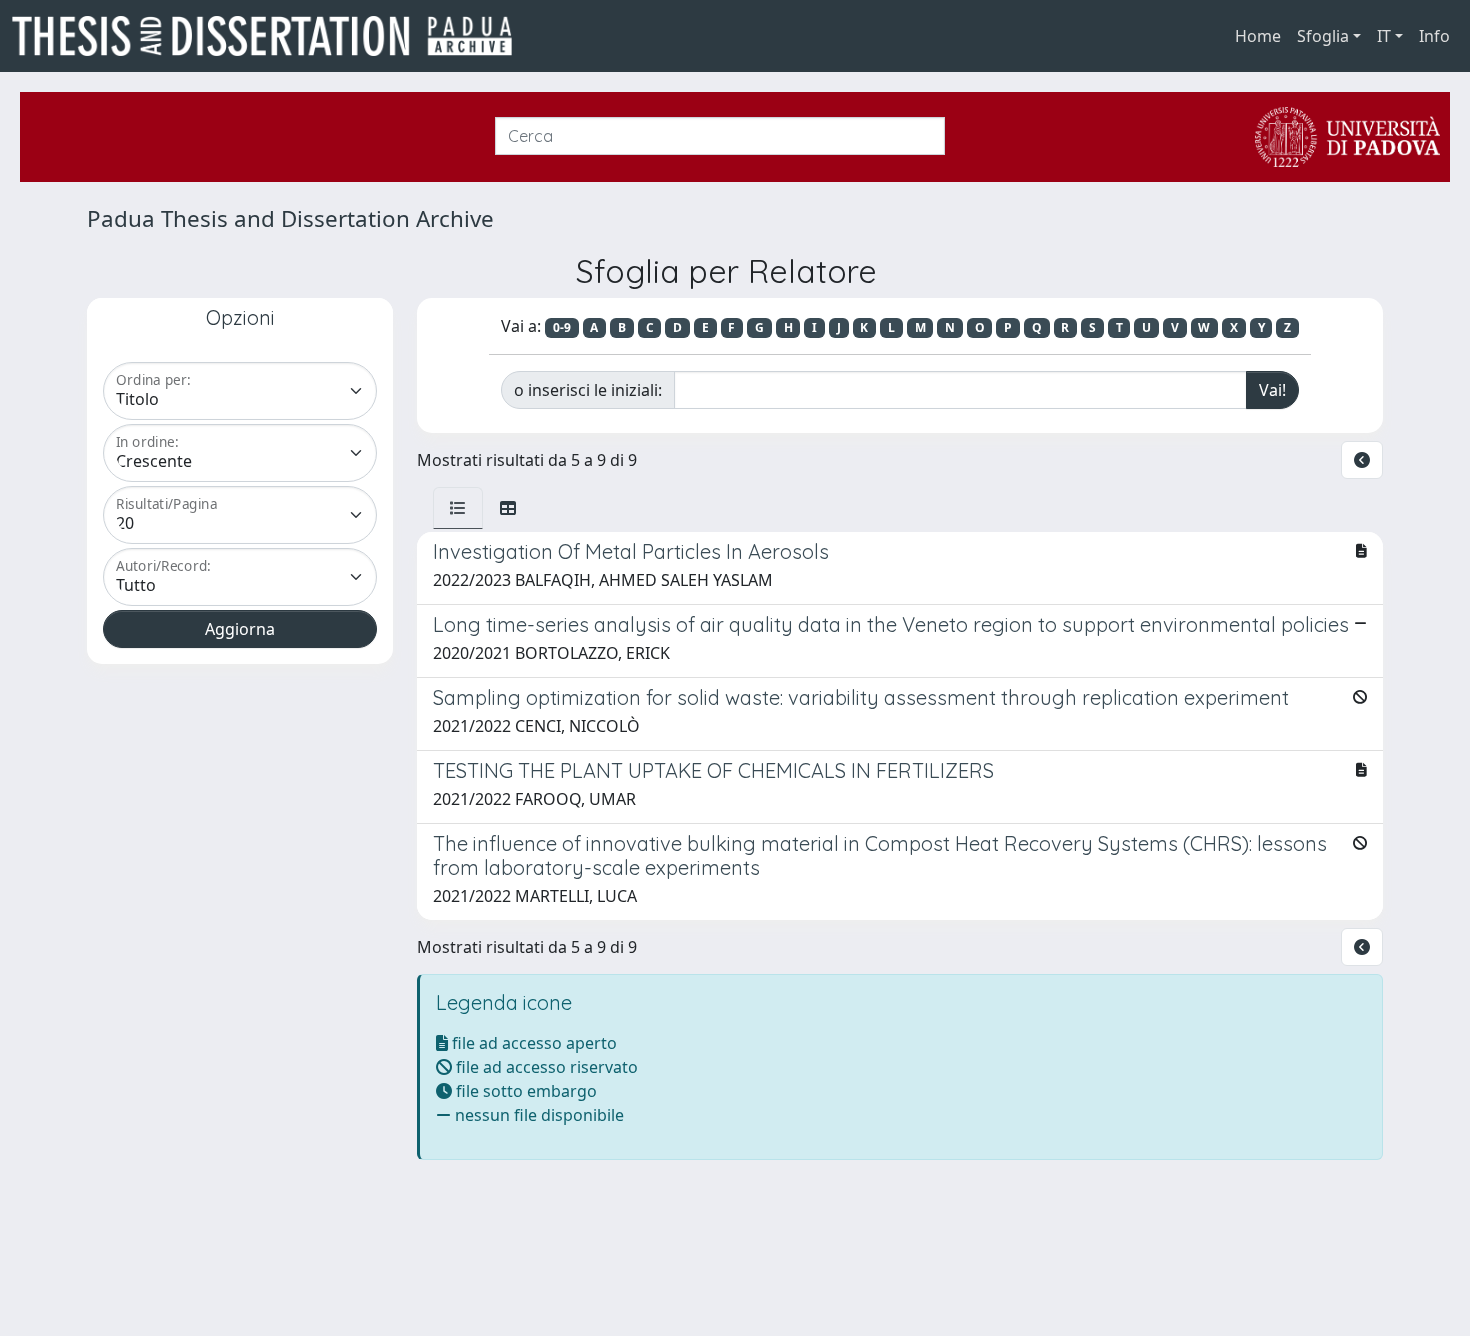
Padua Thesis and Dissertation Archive (290, 218)
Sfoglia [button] (1323, 36)
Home (1258, 36)
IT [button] (1384, 36)
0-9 (562, 327)
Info (1434, 36)
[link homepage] (270, 36)
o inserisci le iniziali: (588, 390)
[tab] (458, 508)
